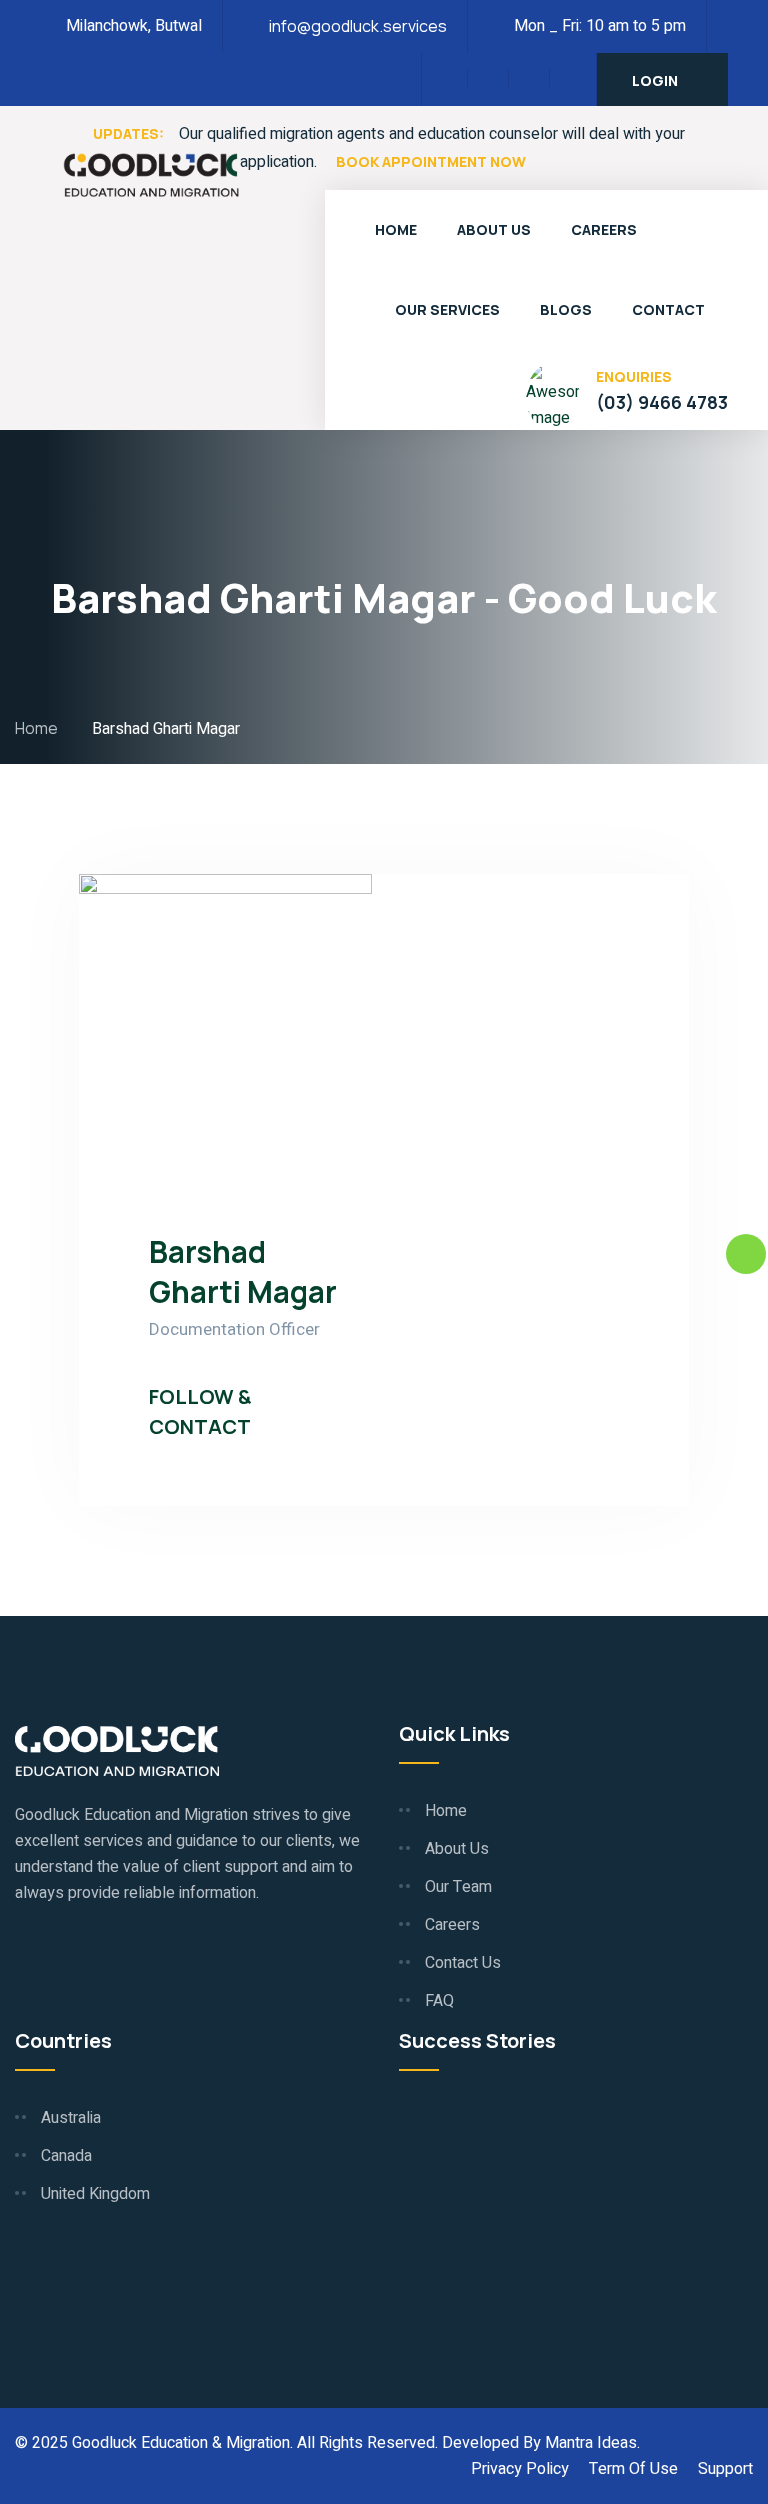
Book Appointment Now (431, 161)
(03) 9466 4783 (662, 402)
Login (655, 80)
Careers (604, 229)
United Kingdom (95, 2194)
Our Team (458, 1887)
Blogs (566, 309)
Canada (66, 2156)
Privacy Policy (520, 2469)
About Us (494, 229)
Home (396, 229)
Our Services (447, 309)
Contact (668, 309)
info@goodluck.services (358, 26)
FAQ (439, 2001)
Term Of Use (633, 2469)
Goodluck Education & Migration (181, 2443)
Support (725, 2469)
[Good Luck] (151, 173)
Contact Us (463, 1963)
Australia (71, 2118)
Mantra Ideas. (592, 2443)
